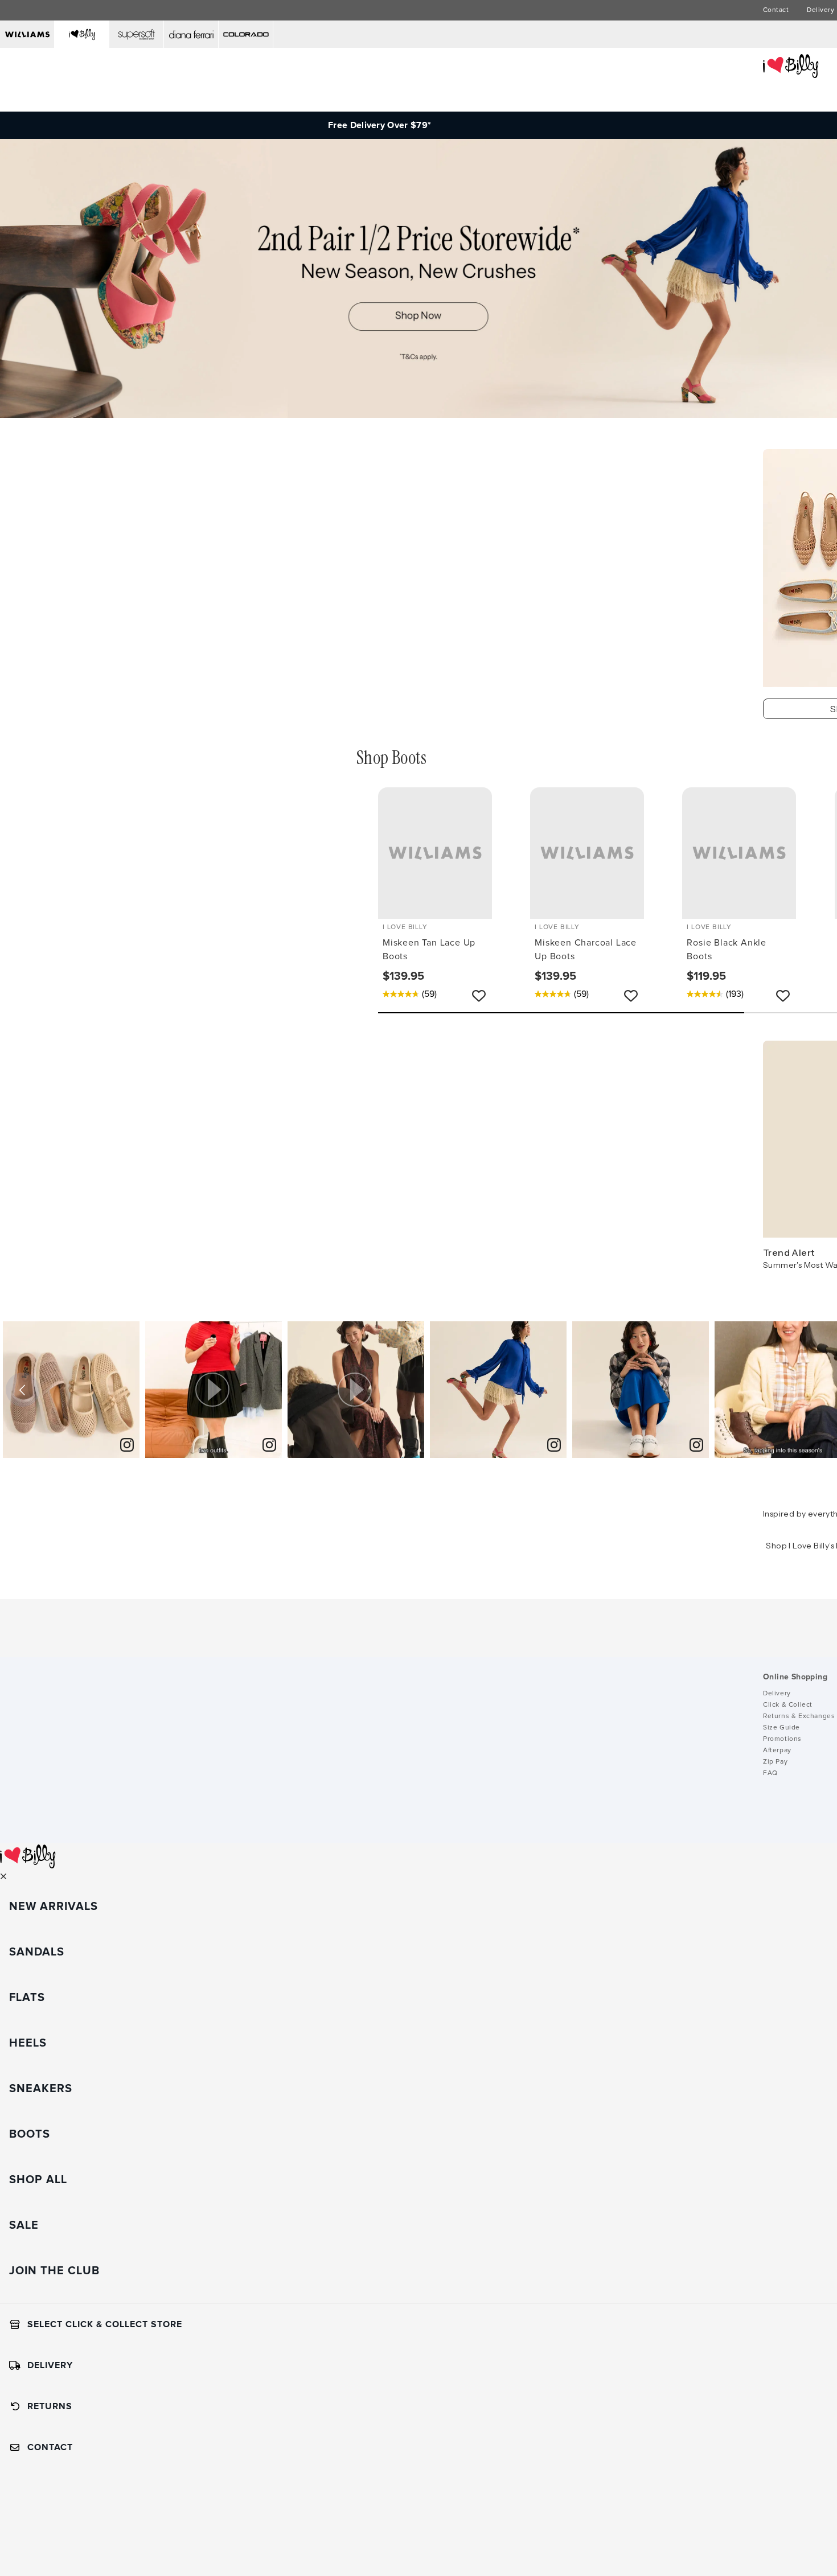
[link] (127, 1446)
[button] (214, 1390)
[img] (71, 1390)
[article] (71, 1390)
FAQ (770, 1773)
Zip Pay (775, 1762)
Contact (776, 10)
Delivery (820, 10)
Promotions (782, 1739)
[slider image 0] (419, 415)
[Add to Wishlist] (479, 996)
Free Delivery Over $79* (379, 125)
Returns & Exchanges (799, 1716)
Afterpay (777, 1751)
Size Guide (781, 1728)
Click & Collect (788, 1705)
